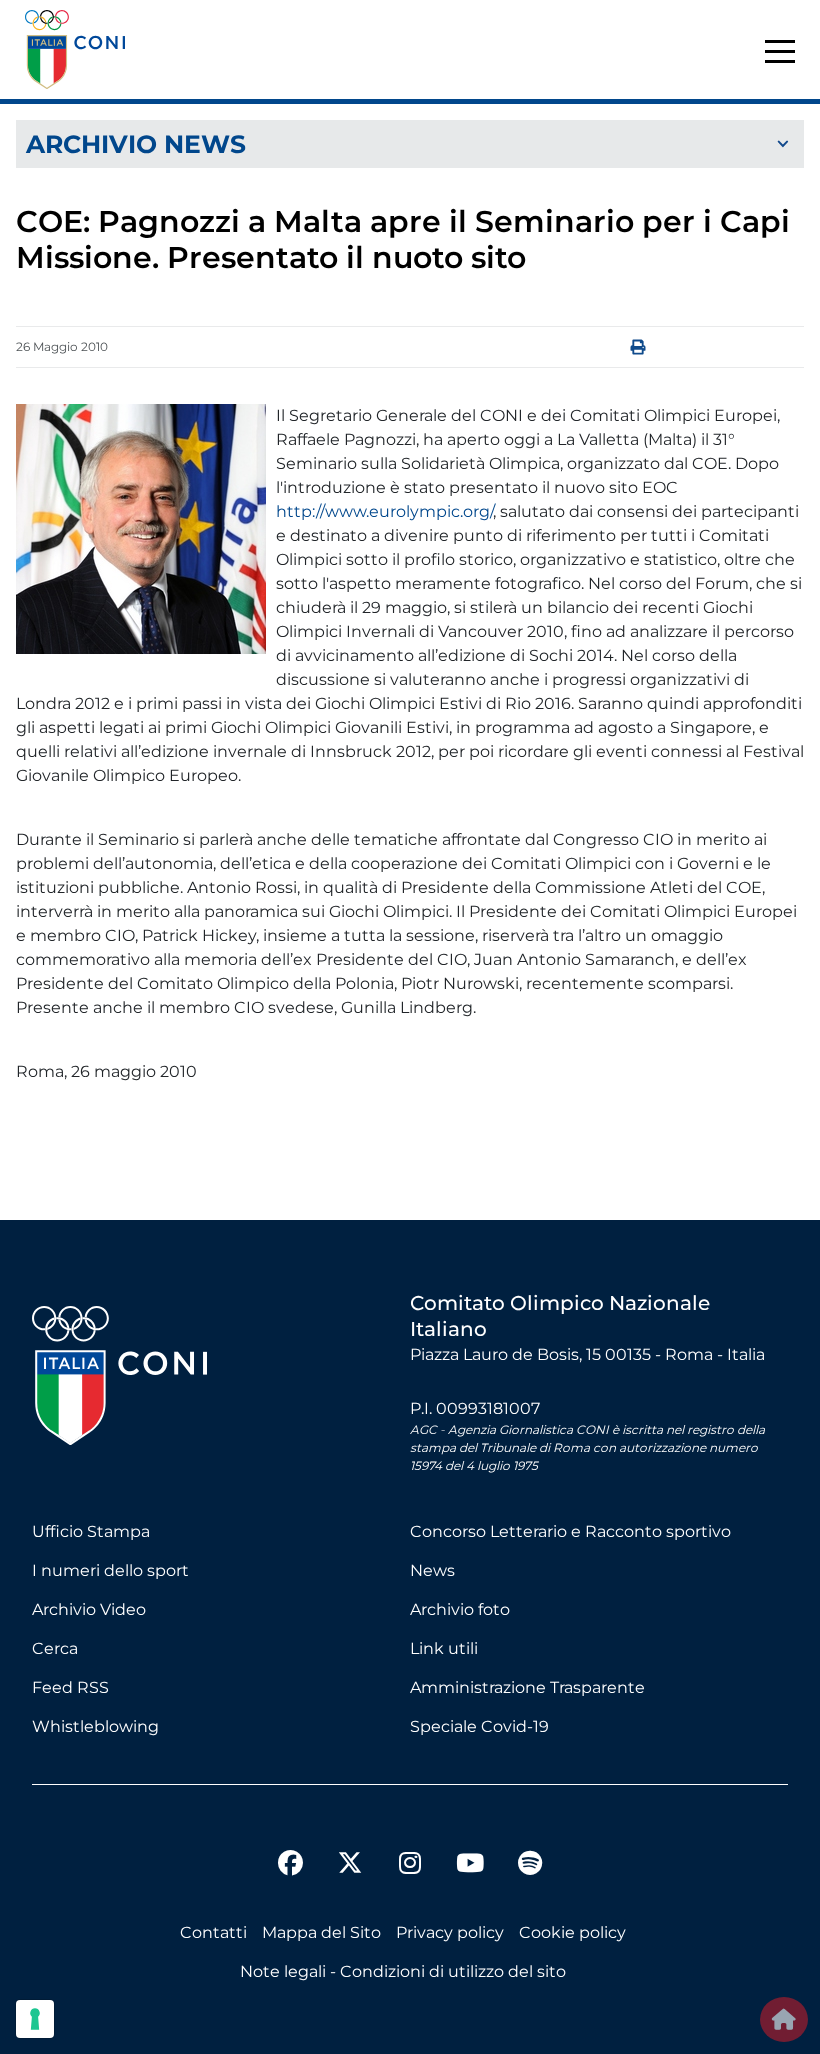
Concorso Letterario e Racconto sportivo (570, 1531)
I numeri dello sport (110, 1570)
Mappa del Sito (321, 1932)
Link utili (444, 1648)
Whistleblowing (95, 1726)
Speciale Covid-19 (479, 1726)
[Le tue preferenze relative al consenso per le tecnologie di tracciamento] (35, 2019)
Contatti (213, 1932)
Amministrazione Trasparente (527, 1687)
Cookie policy (572, 1932)
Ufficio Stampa (91, 1531)
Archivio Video (89, 1609)
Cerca (55, 1648)
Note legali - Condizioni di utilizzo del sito (403, 1971)
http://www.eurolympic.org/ (384, 511)
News (432, 1570)
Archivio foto (460, 1609)
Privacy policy (450, 1932)
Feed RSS (70, 1687)
